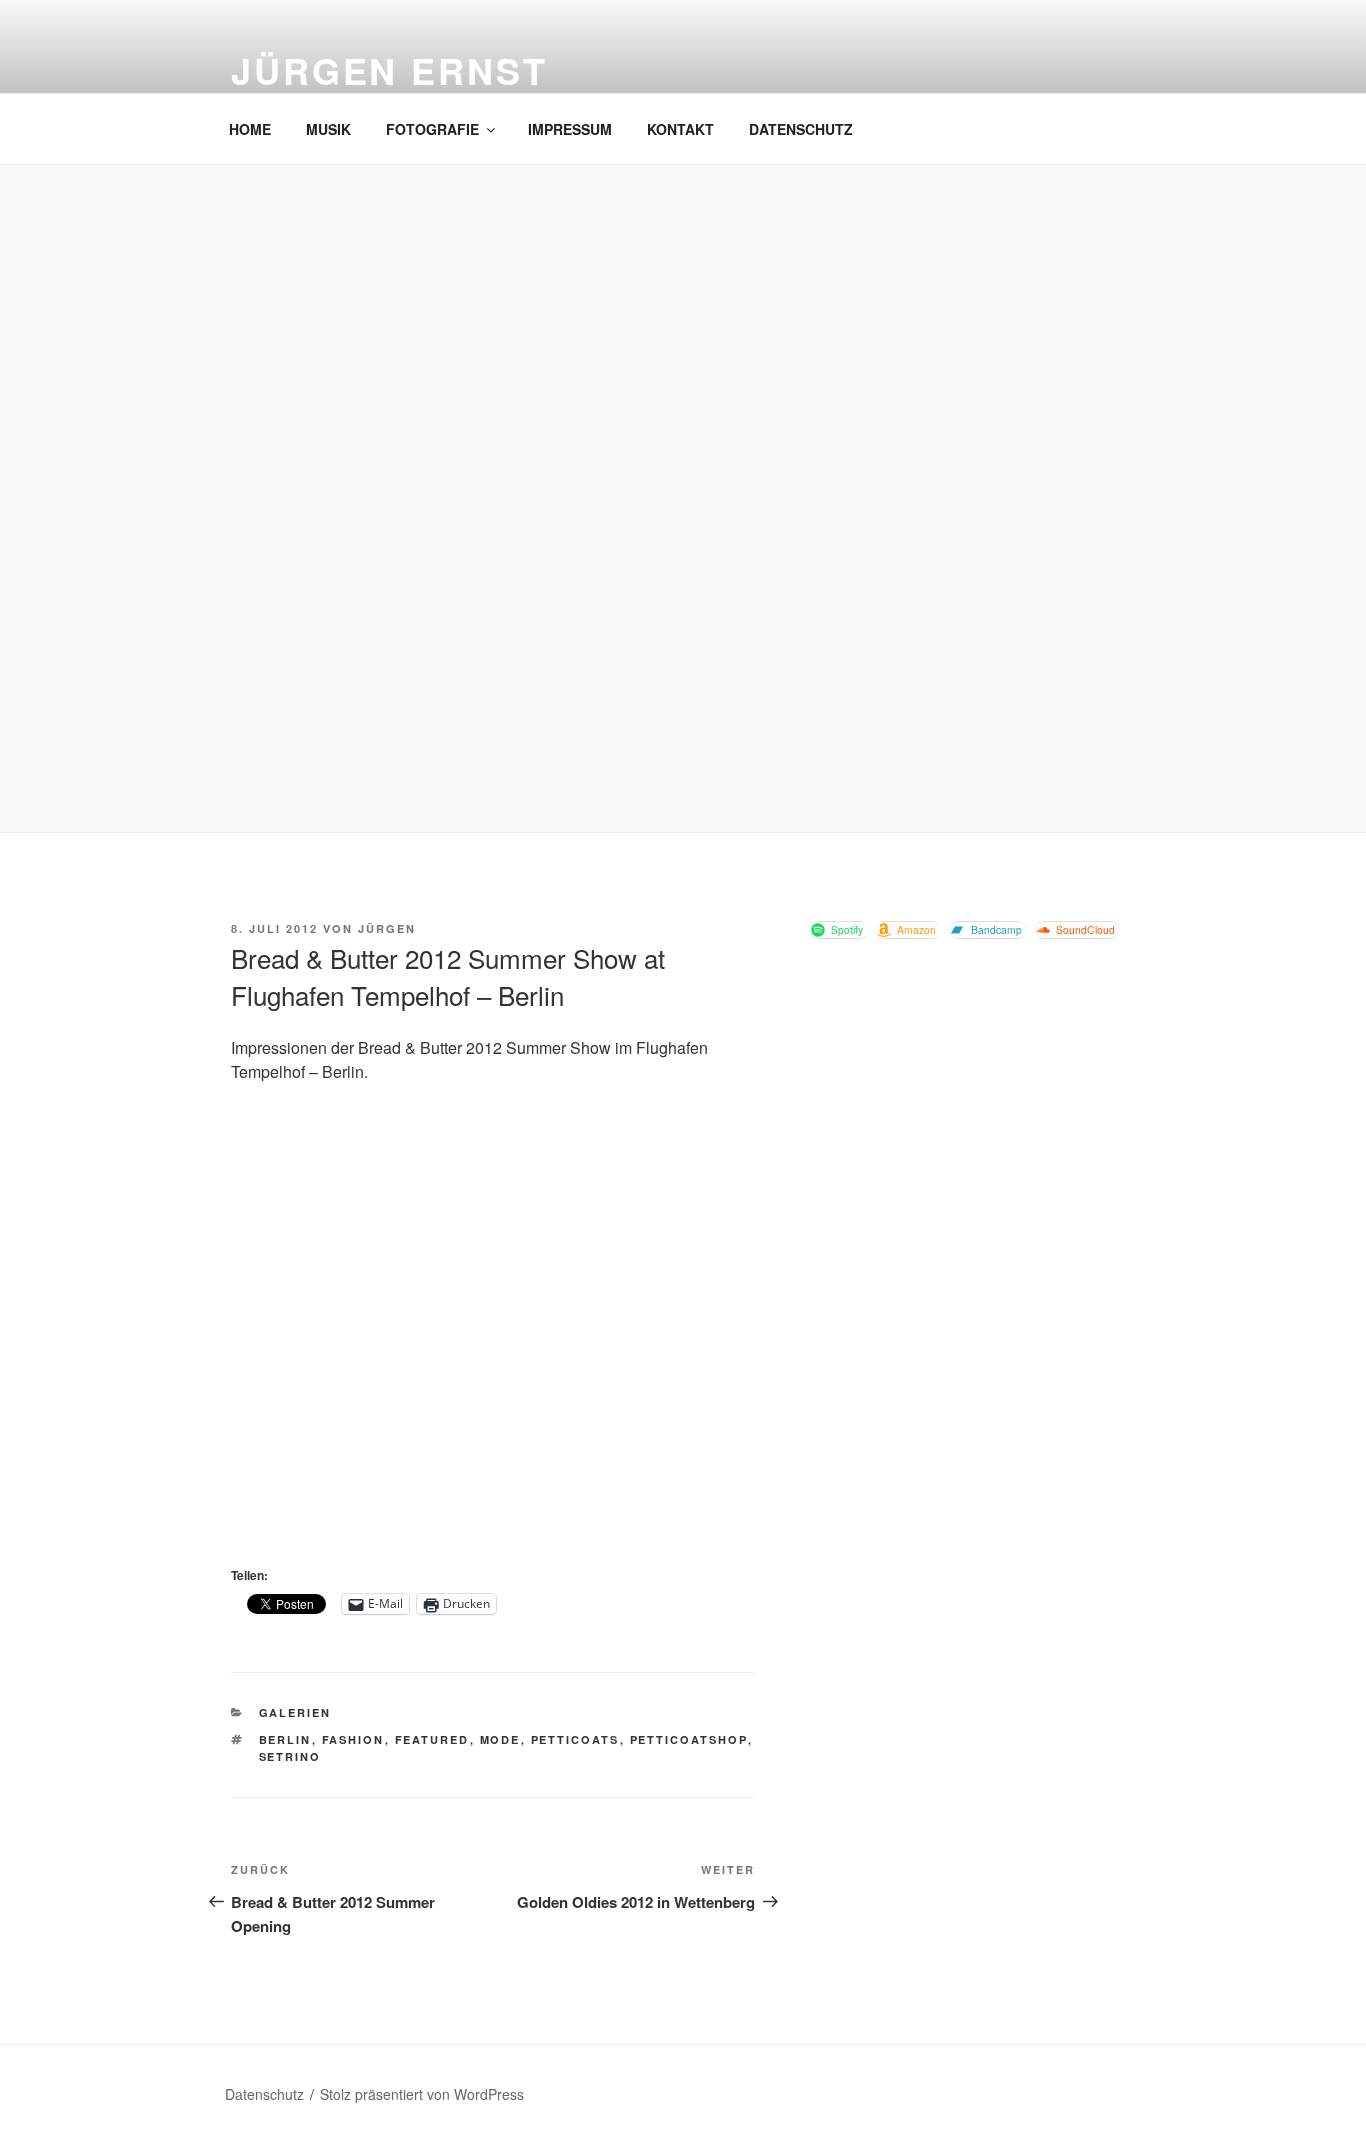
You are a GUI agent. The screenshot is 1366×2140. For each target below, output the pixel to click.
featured (432, 1739)
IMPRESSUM (570, 129)
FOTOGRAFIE (432, 129)
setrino (290, 1756)
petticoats (575, 1739)
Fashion (353, 1739)
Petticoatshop (689, 1739)
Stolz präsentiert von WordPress (422, 2094)
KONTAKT (680, 129)
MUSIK (328, 129)
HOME (250, 129)
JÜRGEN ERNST (389, 70)
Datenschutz (264, 2094)
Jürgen (387, 928)
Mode (500, 1739)
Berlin (285, 1739)
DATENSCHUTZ (801, 129)
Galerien (295, 1712)
